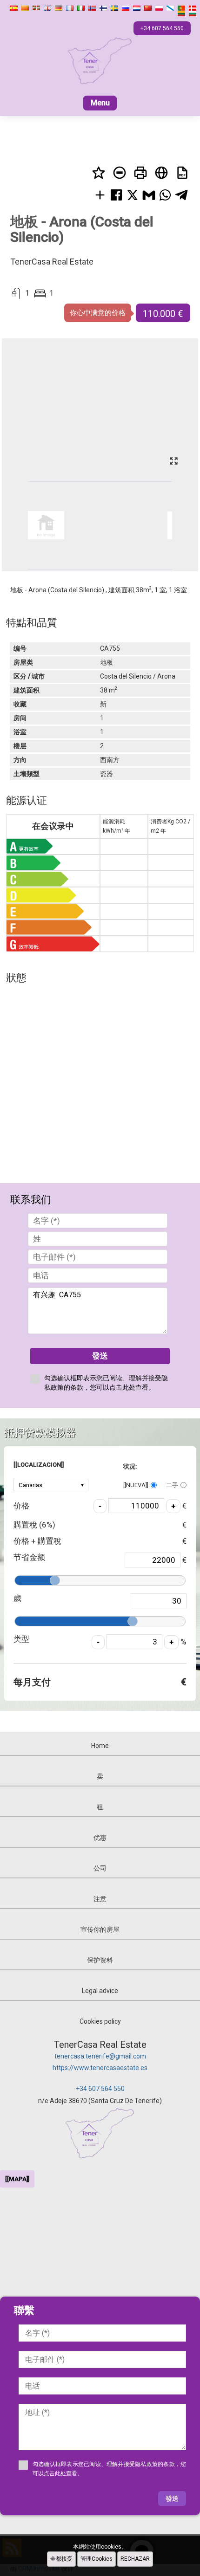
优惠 (100, 1838)
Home (100, 1746)
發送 (100, 1356)
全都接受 (61, 2559)
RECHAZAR (135, 2559)
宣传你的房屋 (100, 1929)
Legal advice (100, 1991)
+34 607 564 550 (100, 2089)
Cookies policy (100, 2021)
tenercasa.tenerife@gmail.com (100, 2056)
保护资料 (100, 1960)
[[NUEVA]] (136, 1485)
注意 (100, 1899)
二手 (172, 1485)
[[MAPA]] (17, 2179)
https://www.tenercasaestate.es (100, 2068)
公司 (100, 1868)
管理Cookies (97, 2559)
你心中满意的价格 (98, 313)
